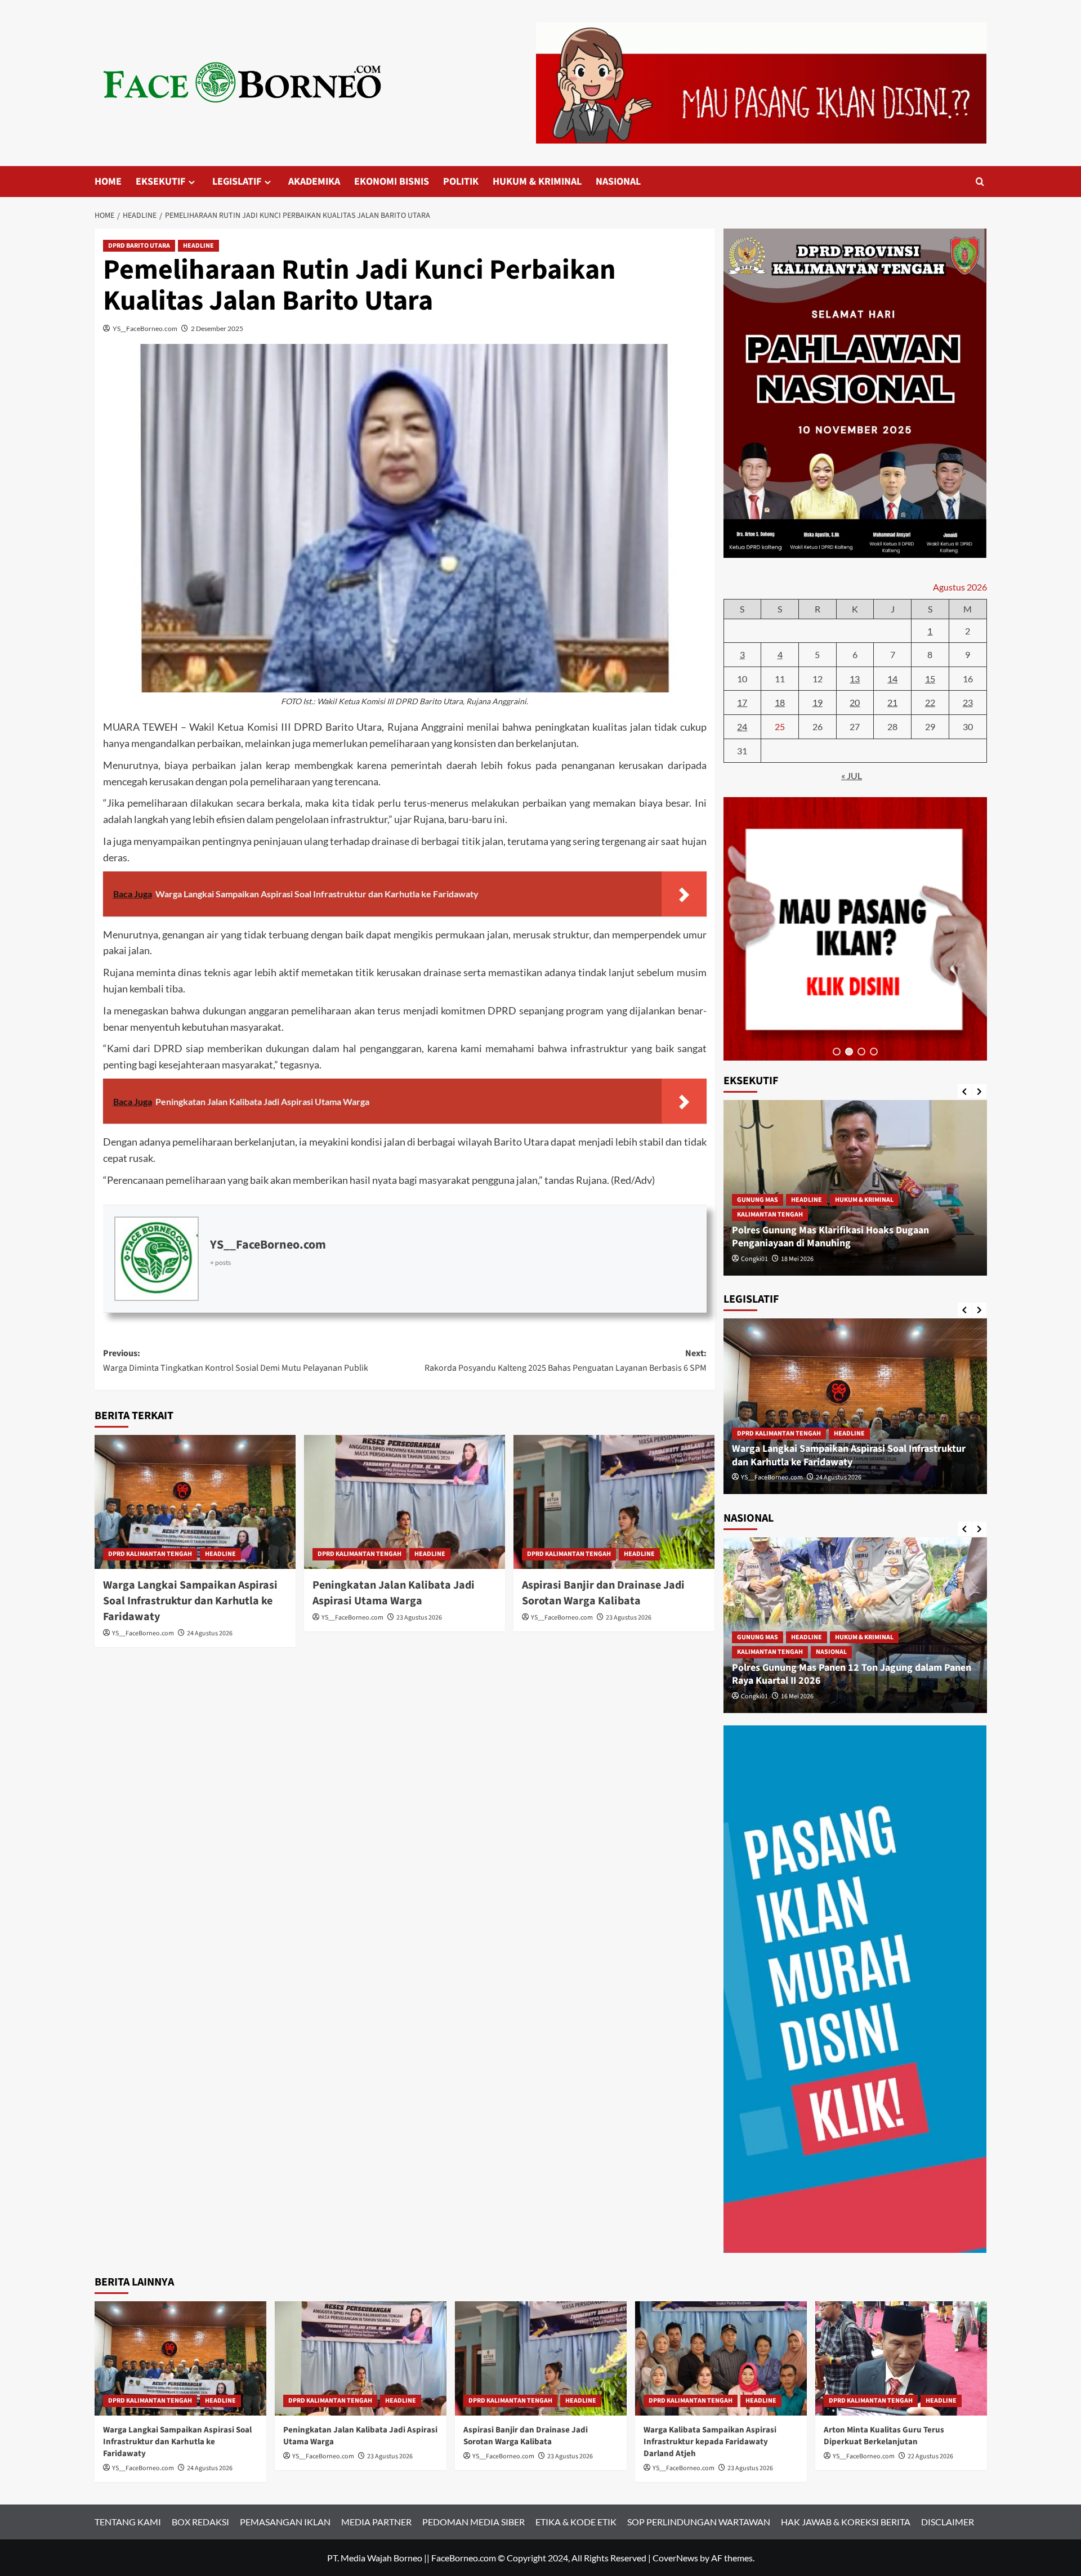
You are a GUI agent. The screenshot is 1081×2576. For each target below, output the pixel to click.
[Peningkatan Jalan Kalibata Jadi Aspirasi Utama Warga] (405, 1502)
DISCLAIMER (948, 2522)
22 (930, 702)
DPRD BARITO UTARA (139, 246)
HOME (108, 182)
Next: (566, 1361)
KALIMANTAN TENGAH (770, 1215)
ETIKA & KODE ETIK (576, 2522)
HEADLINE (198, 246)
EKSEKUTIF (160, 182)
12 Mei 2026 (797, 1696)
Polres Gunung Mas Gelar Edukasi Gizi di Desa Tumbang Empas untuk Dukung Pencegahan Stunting (853, 1674)
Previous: (236, 1361)
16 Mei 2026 (797, 1259)
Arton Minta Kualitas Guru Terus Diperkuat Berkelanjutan (884, 2436)
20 (855, 702)
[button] (837, 1052)
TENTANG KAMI (128, 2522)
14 (892, 679)
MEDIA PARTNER (376, 2522)
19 (818, 702)
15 (930, 679)
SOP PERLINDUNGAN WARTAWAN (699, 2522)
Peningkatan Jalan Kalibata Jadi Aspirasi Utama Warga (394, 1593)
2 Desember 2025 (217, 328)
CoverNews (675, 2558)
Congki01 (754, 1259)
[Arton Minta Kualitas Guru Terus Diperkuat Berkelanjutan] (901, 2358)
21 (892, 702)
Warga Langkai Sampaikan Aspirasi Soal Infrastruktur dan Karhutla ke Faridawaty (190, 1601)
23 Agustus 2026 (419, 1618)
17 (742, 702)
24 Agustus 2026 (210, 1633)
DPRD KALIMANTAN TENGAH (150, 1554)
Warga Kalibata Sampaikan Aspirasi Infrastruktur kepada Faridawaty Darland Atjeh (710, 2442)
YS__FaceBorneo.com (145, 328)
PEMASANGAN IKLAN (285, 2522)
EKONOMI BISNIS (392, 182)
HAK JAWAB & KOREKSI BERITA (846, 2522)
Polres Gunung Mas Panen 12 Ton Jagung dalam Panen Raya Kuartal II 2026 (852, 1237)
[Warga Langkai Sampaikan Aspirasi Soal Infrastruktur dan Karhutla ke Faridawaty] (195, 1502)
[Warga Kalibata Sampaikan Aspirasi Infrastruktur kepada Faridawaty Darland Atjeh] (721, 2358)
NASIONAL (618, 182)
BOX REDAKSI (200, 2522)
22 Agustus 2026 (930, 2456)
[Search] (980, 182)
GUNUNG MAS (758, 1200)
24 (742, 726)
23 (968, 702)
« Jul (852, 775)
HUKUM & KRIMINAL (537, 182)
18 (780, 702)
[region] (855, 929)
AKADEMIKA (314, 182)
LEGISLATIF (237, 182)
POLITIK (461, 182)
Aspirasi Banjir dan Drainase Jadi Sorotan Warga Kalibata (603, 1593)
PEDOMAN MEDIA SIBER (474, 2522)
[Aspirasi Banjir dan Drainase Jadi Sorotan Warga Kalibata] (614, 1502)
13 (855, 679)
